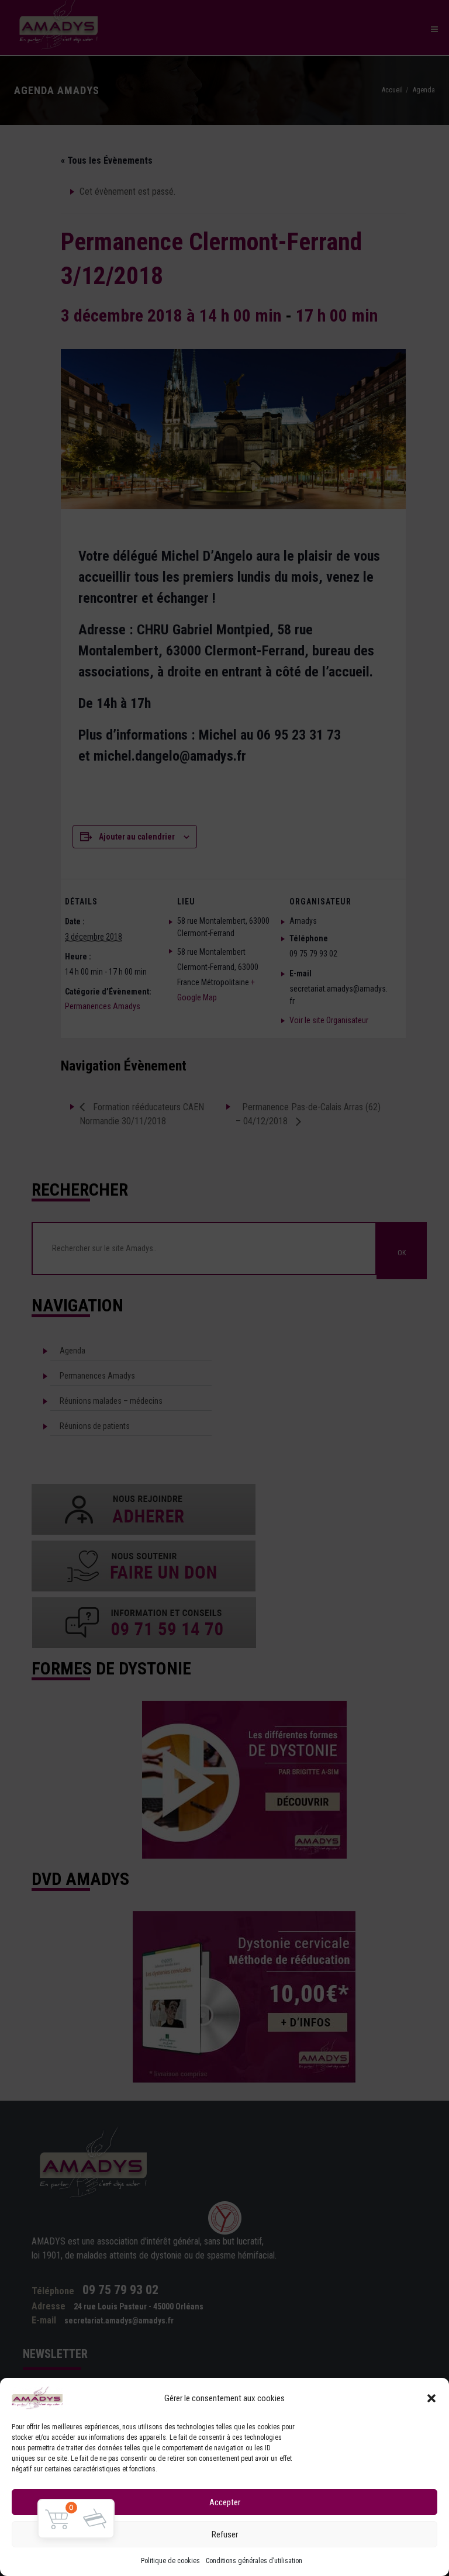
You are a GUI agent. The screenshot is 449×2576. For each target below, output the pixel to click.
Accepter (225, 2502)
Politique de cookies (170, 2561)
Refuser (225, 2534)
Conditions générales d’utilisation (254, 2561)
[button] (431, 2398)
